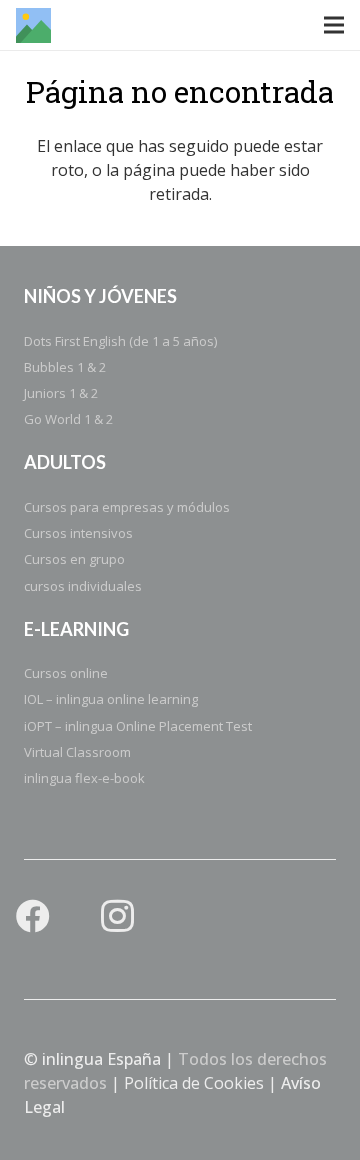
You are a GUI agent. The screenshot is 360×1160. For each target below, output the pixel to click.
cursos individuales (83, 586)
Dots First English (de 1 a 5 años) (120, 341)
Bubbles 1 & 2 (65, 367)
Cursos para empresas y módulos (127, 507)
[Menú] (334, 25)
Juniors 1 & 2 (61, 393)
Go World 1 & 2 (68, 419)
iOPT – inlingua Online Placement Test (138, 726)
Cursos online (66, 673)
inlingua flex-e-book (84, 778)
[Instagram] (117, 916)
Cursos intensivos (78, 533)
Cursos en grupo (74, 559)
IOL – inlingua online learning (111, 699)
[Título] (33, 25)
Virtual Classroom (77, 752)
